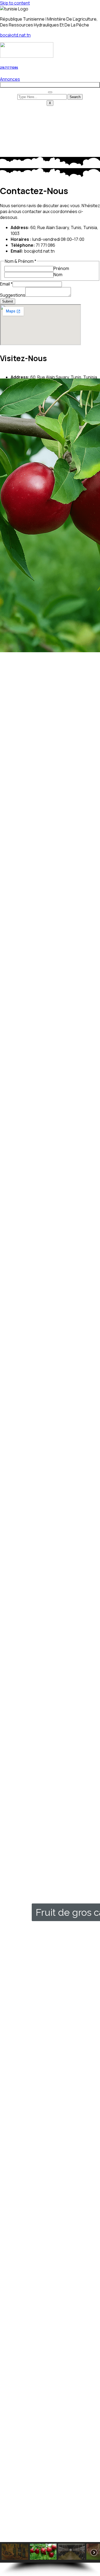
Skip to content (15, 3)
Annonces (10, 79)
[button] (50, 2523)
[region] (50, 1340)
